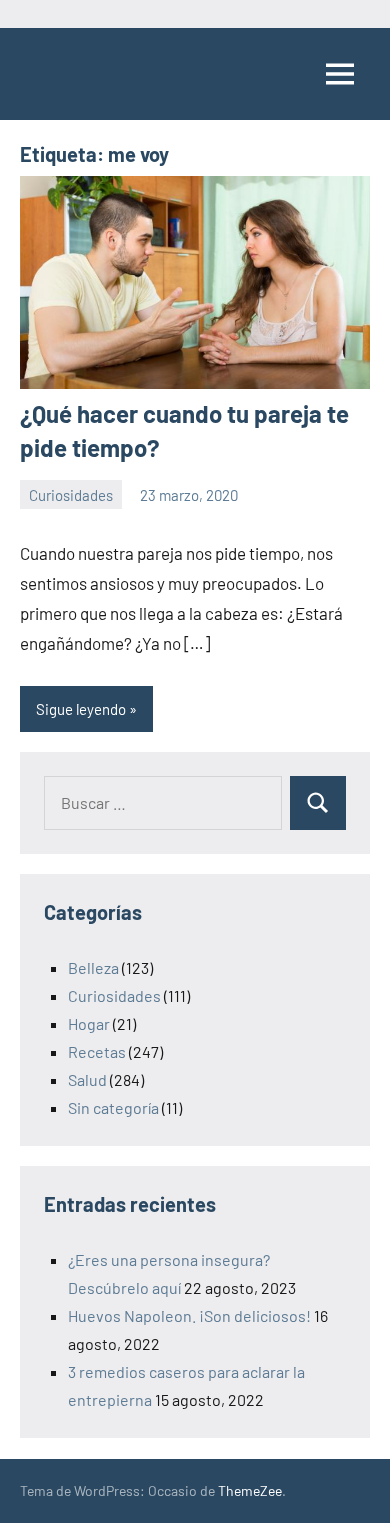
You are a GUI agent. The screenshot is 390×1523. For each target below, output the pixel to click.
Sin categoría (113, 1107)
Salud (87, 1079)
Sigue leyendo (81, 709)
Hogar (89, 1023)
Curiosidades (71, 495)
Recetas (97, 1051)
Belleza (93, 967)
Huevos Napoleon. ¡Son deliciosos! (189, 1315)
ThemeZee (250, 1490)
